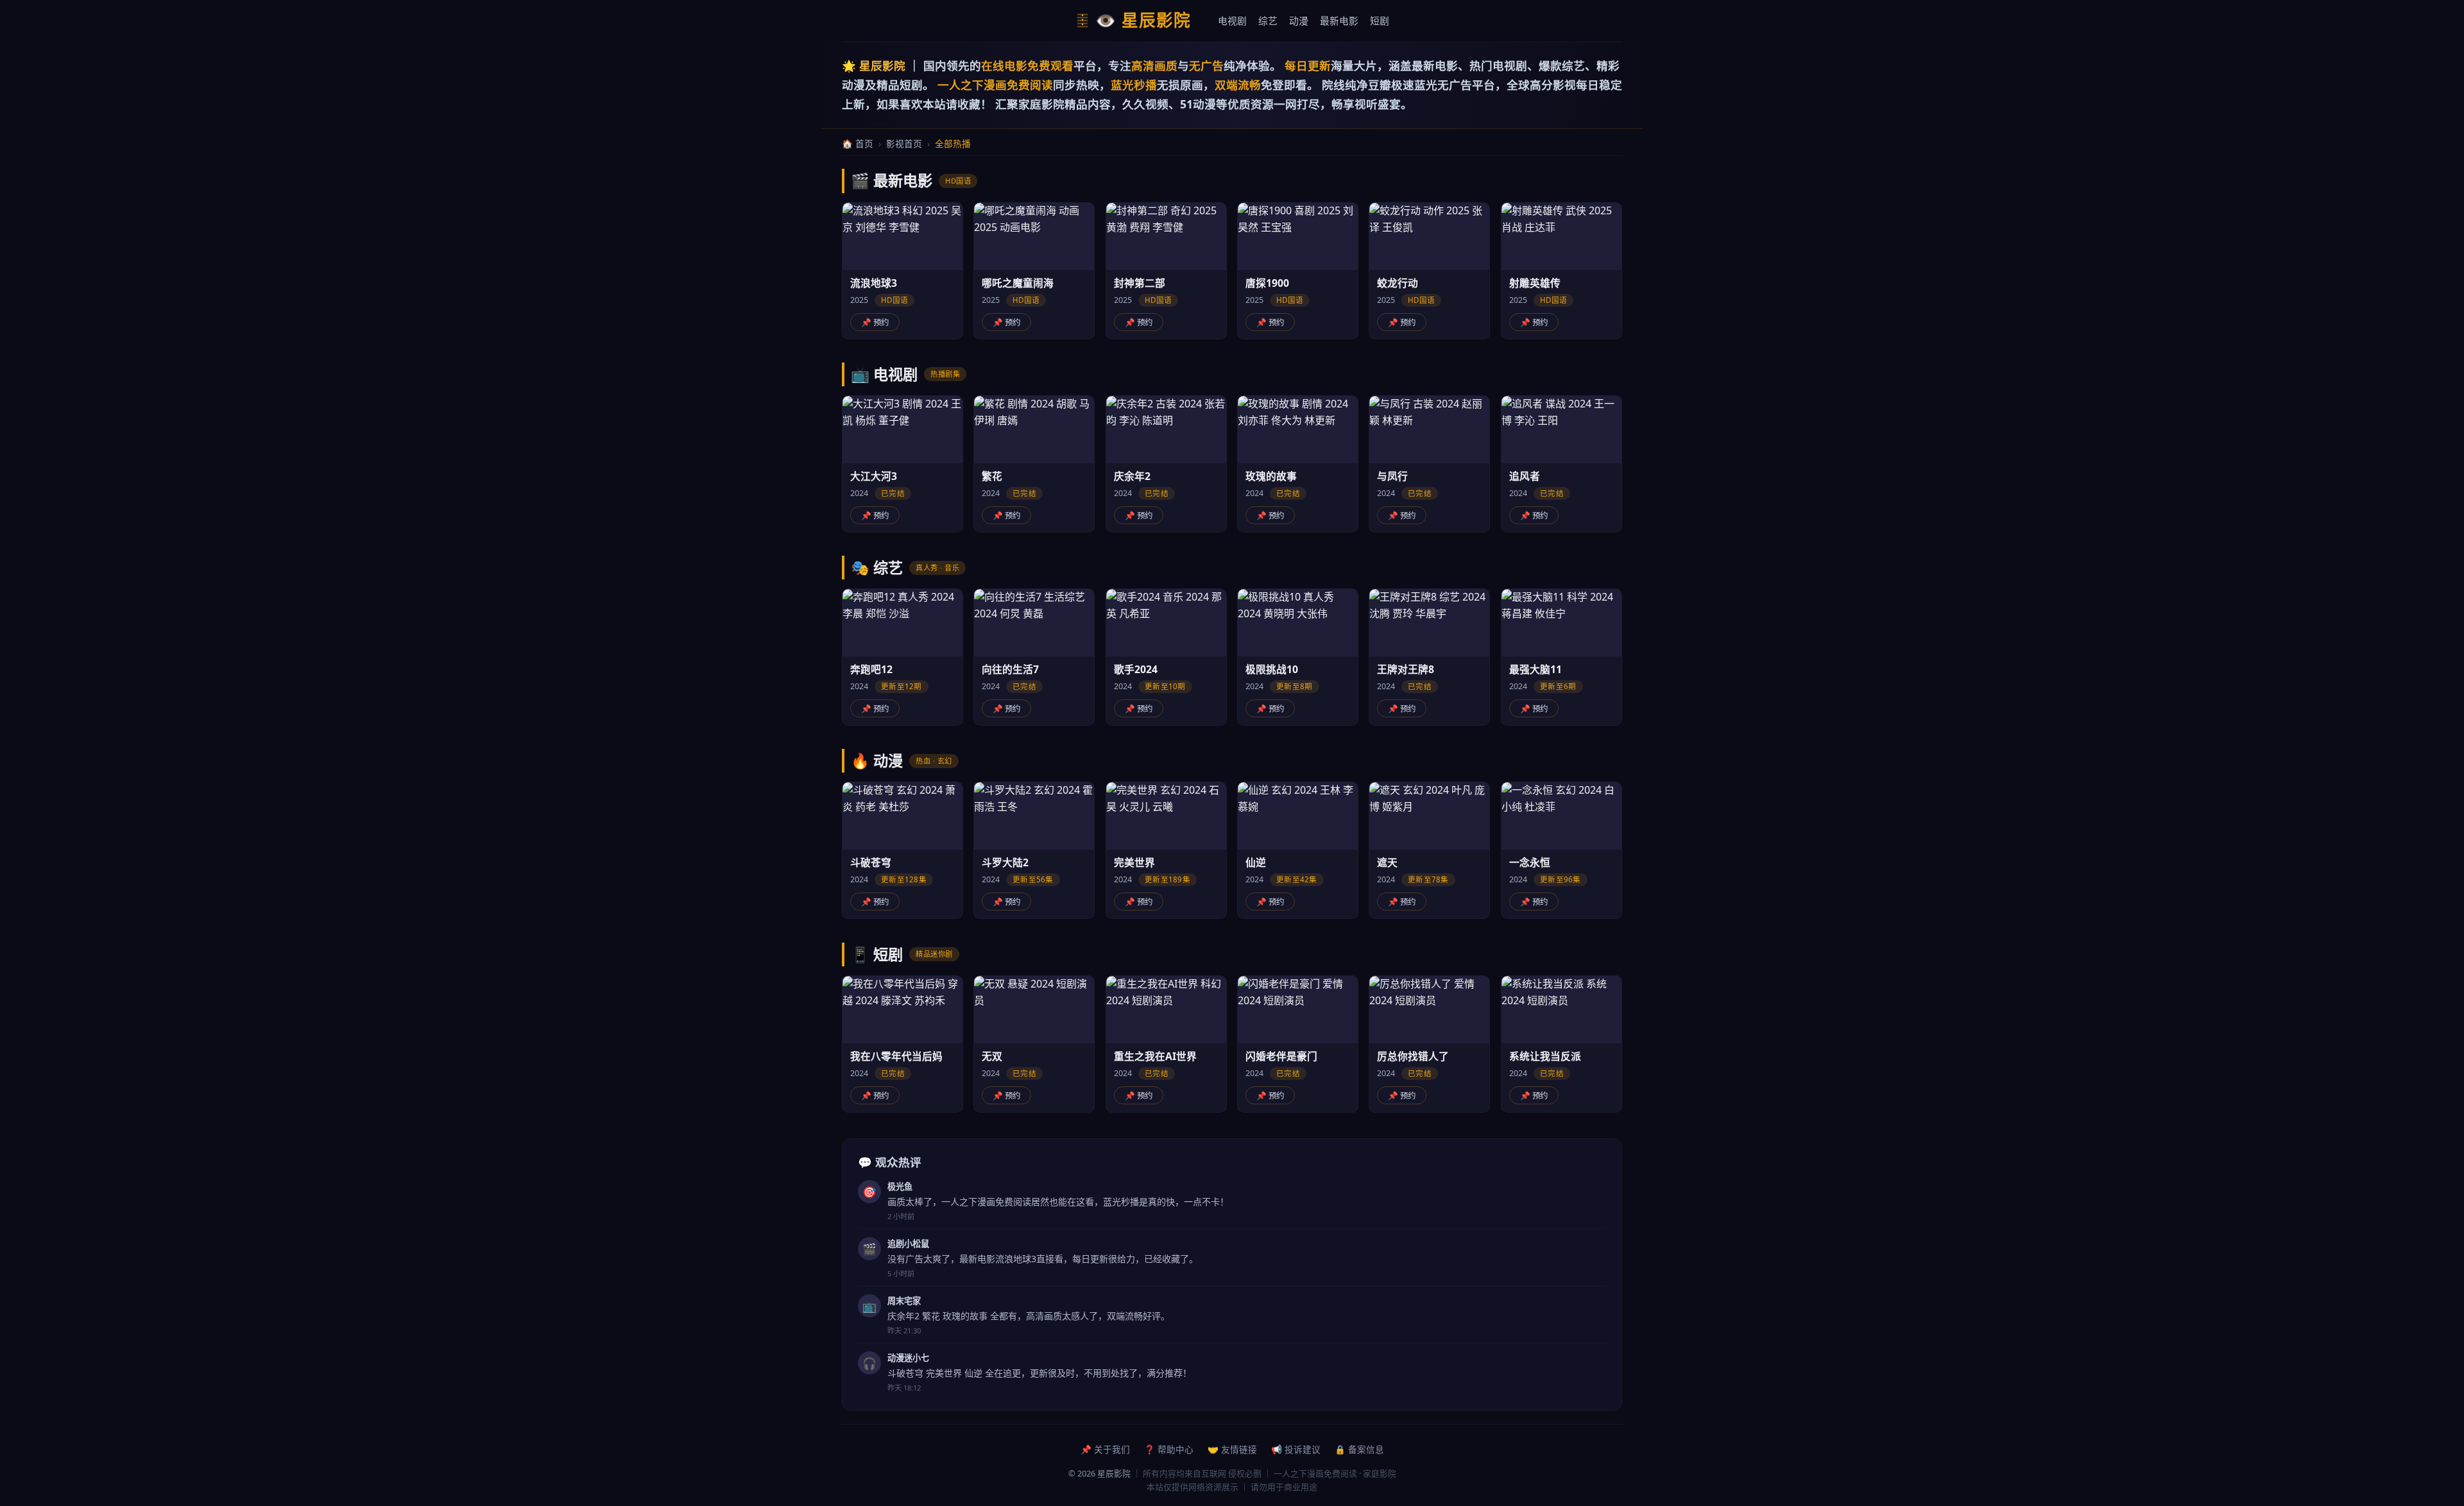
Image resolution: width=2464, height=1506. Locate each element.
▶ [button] (903, 236)
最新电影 (1339, 21)
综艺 (1268, 21)
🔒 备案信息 (1359, 1449)
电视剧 (1232, 21)
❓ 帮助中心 (1169, 1449)
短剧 (1380, 21)
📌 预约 (875, 322)
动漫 (1299, 21)
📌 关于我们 (1105, 1449)
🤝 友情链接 (1232, 1449)
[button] (903, 271)
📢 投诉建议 (1296, 1449)
